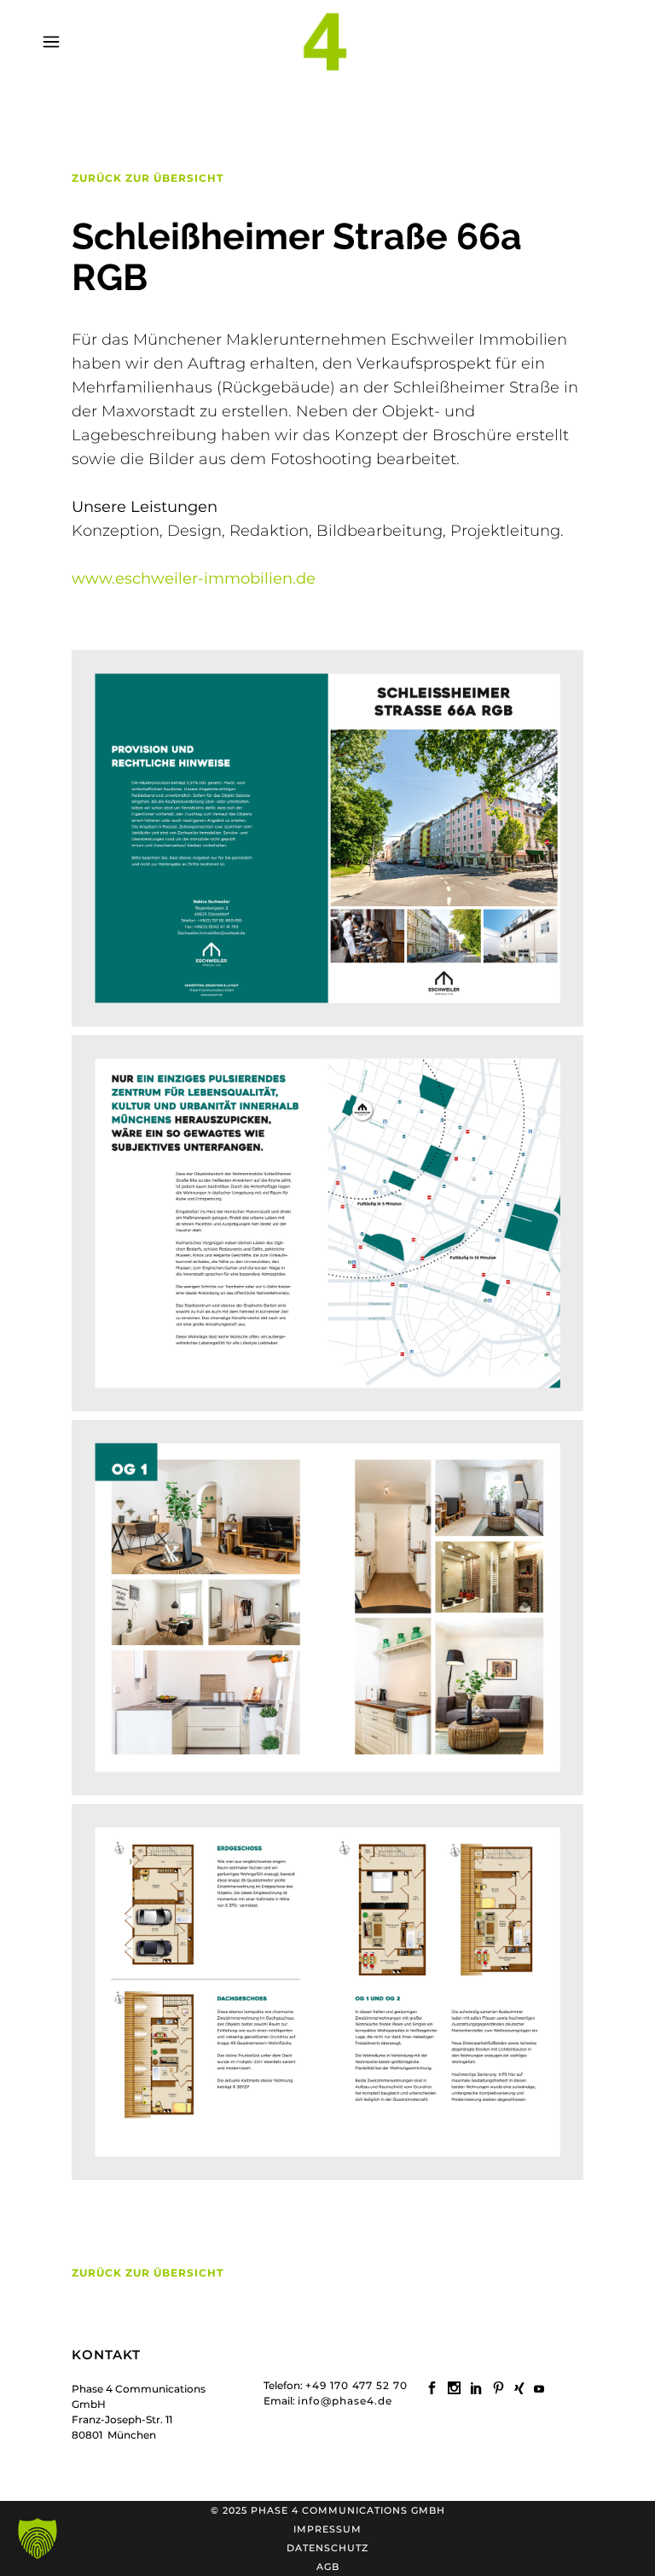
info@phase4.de (345, 2401)
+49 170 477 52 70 (356, 2385)
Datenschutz (327, 2548)
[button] (38, 2538)
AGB (328, 2567)
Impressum (327, 2529)
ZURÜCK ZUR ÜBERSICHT (148, 178)
